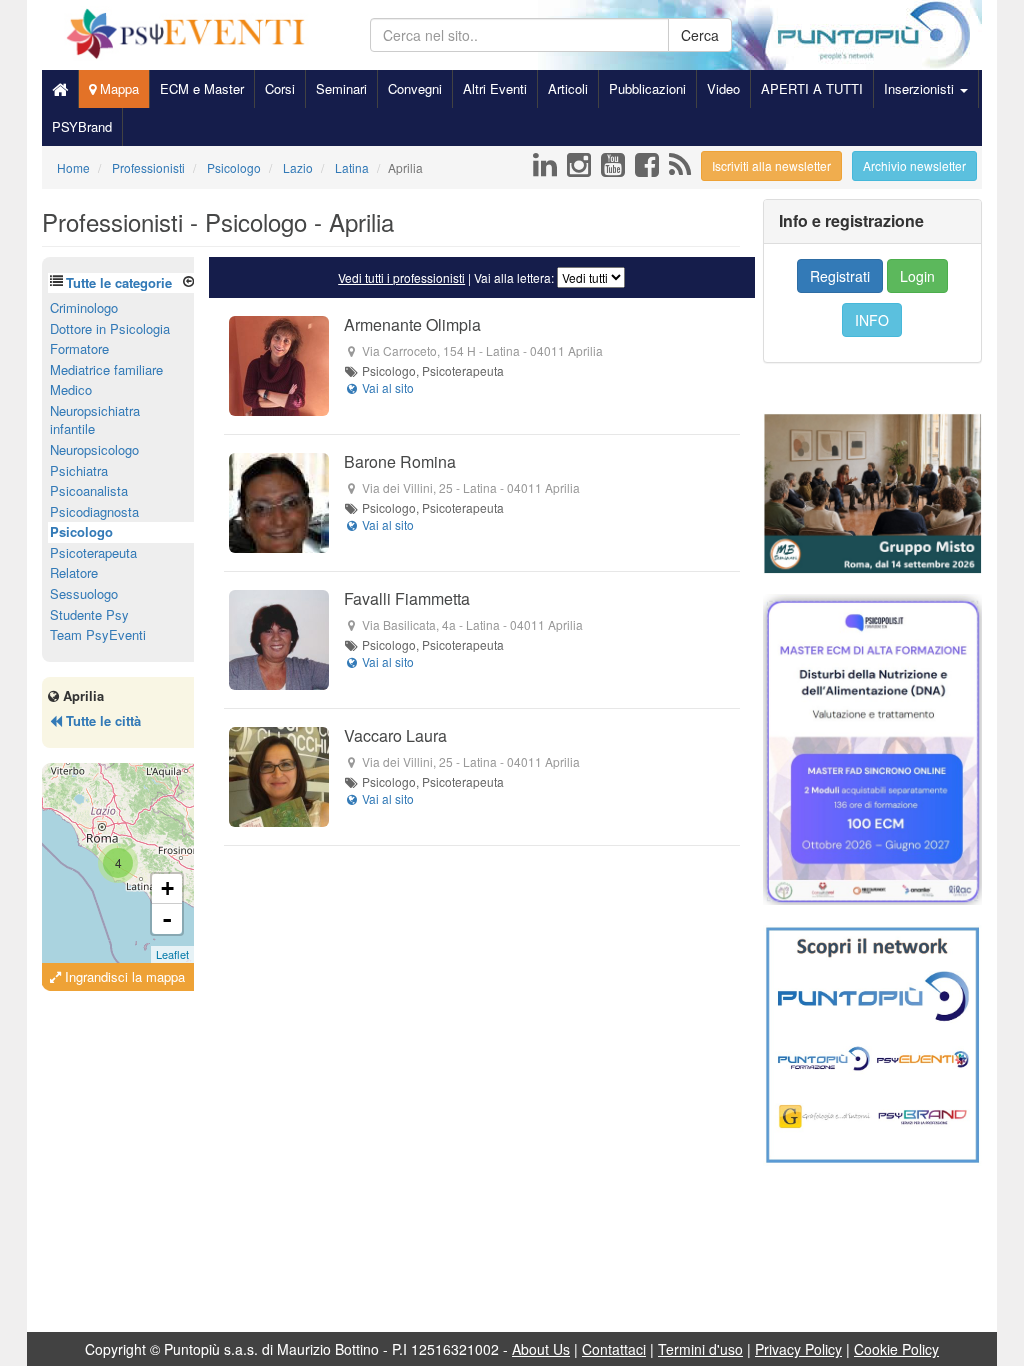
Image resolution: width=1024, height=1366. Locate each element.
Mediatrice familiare (106, 369)
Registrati (840, 276)
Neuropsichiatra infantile (95, 420)
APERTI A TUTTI (812, 88)
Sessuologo (84, 593)
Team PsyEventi (98, 634)
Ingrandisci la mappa (123, 976)
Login (917, 276)
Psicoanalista (89, 490)
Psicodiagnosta (94, 511)
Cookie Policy (896, 1349)
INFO (872, 320)
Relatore (74, 572)
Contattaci (614, 1349)
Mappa (117, 88)
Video (723, 88)
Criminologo (84, 307)
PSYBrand (82, 126)
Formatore (79, 348)
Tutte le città (101, 720)
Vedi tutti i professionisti (401, 277)
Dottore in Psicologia (110, 328)
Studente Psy (89, 614)
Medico (71, 389)
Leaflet (172, 954)
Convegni (415, 88)
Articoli (568, 88)
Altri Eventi (495, 88)
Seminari (341, 88)
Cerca (700, 35)
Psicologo (81, 531)
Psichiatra (79, 470)
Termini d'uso (700, 1349)
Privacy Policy (798, 1349)
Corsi (280, 88)
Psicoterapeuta (93, 552)
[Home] (60, 89)
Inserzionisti (921, 88)
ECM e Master (202, 88)
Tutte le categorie (119, 282)
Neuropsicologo (94, 449)
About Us (541, 1349)
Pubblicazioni (647, 88)
